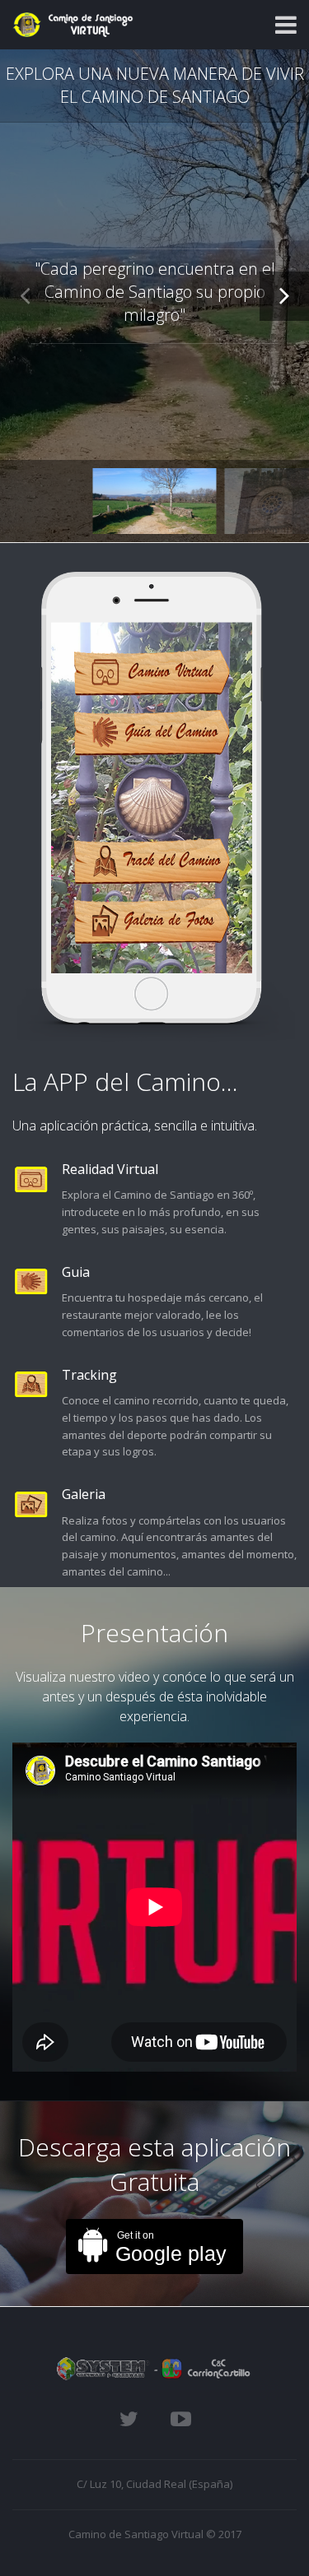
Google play (171, 2247)
